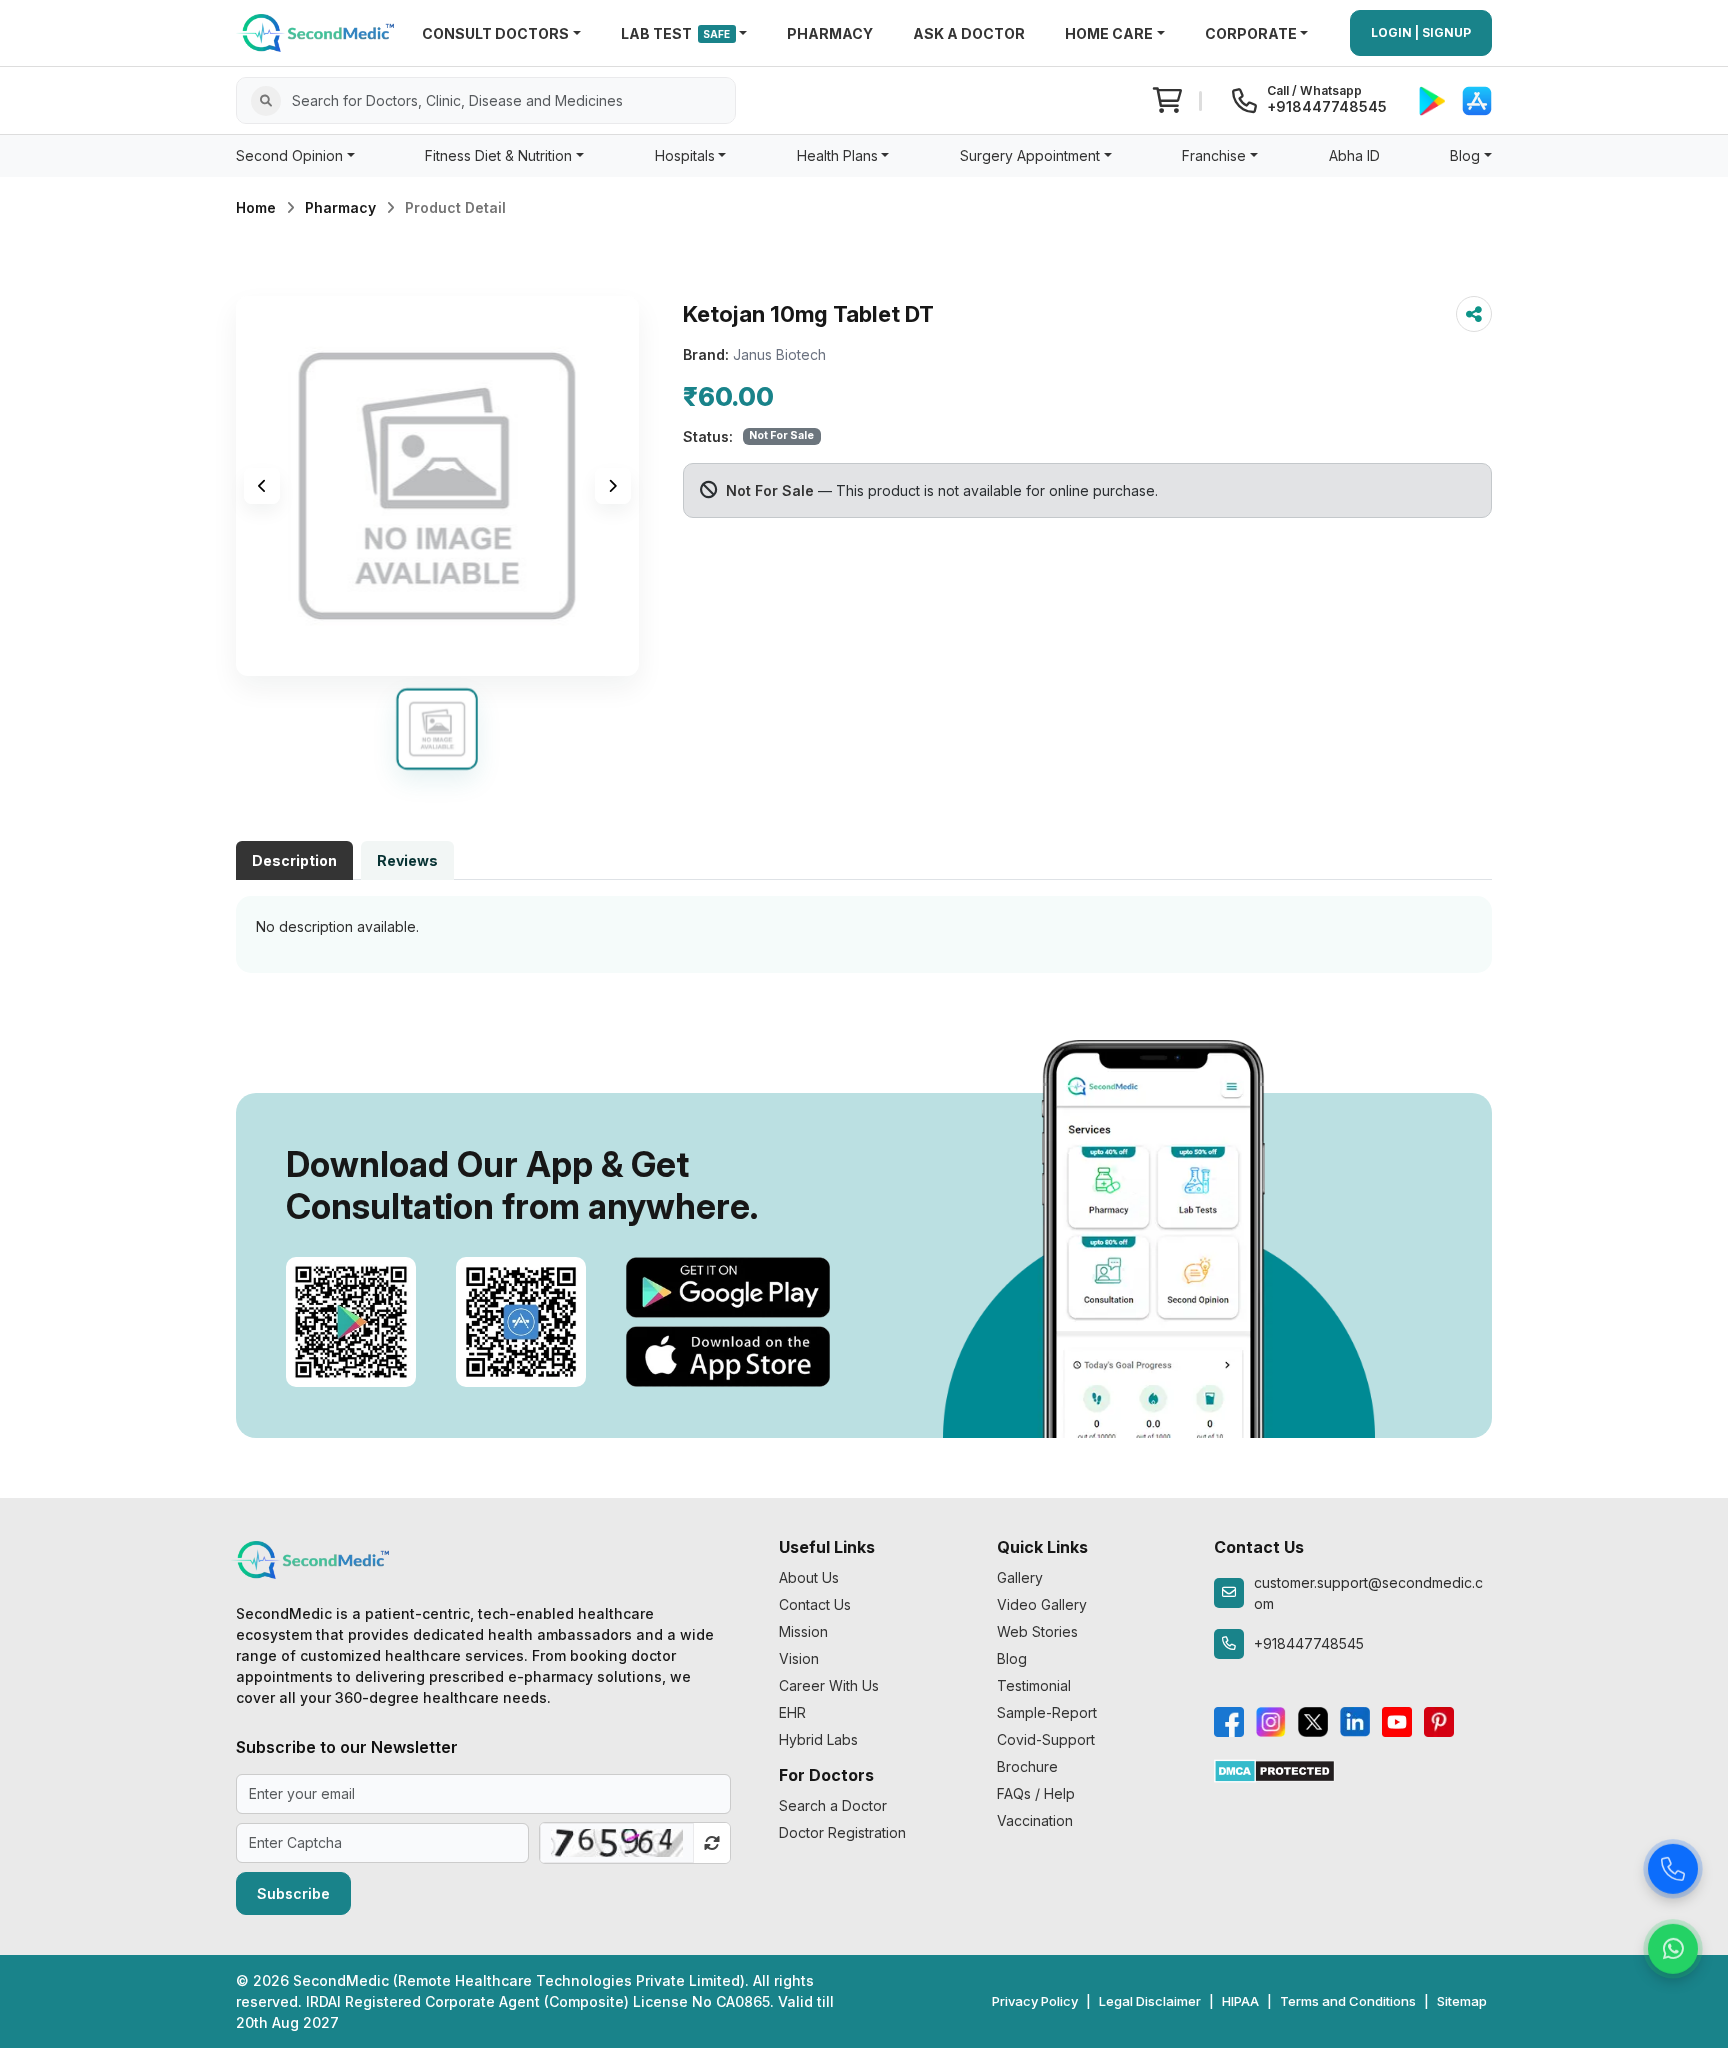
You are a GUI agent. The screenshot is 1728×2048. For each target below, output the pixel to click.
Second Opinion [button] (289, 155)
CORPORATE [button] (1251, 33)
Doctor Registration (842, 1832)
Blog (1012, 1658)
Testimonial (1034, 1685)
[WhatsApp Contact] (1673, 1947)
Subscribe (293, 1893)
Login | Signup (1421, 32)
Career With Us (829, 1685)
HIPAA (1240, 2001)
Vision (799, 1658)
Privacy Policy (1035, 2001)
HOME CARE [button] (1109, 33)
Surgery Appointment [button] (1030, 155)
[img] (437, 486)
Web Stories (1037, 1631)
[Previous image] (262, 486)
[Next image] (613, 486)
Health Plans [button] (837, 155)
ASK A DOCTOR (969, 33)
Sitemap (1462, 2001)
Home (256, 207)
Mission (803, 1631)
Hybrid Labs (818, 1739)
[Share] (1474, 314)
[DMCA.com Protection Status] (1274, 1769)
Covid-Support (1046, 1739)
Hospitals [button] (685, 155)
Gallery (1020, 1577)
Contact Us (815, 1604)
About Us (809, 1577)
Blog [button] (1465, 155)
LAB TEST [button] (676, 33)
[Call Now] (1673, 1867)
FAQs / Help (1036, 1793)
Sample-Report (1047, 1712)
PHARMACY (830, 33)
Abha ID (1354, 155)
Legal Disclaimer (1150, 2001)
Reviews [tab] (407, 860)
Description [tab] (294, 860)
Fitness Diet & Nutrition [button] (498, 155)
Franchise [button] (1214, 155)
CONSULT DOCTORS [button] (495, 33)
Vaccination (1035, 1820)
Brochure (1027, 1766)
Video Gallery (1042, 1604)
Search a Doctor (833, 1805)
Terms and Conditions (1348, 2001)
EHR (792, 1712)
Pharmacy (340, 207)
